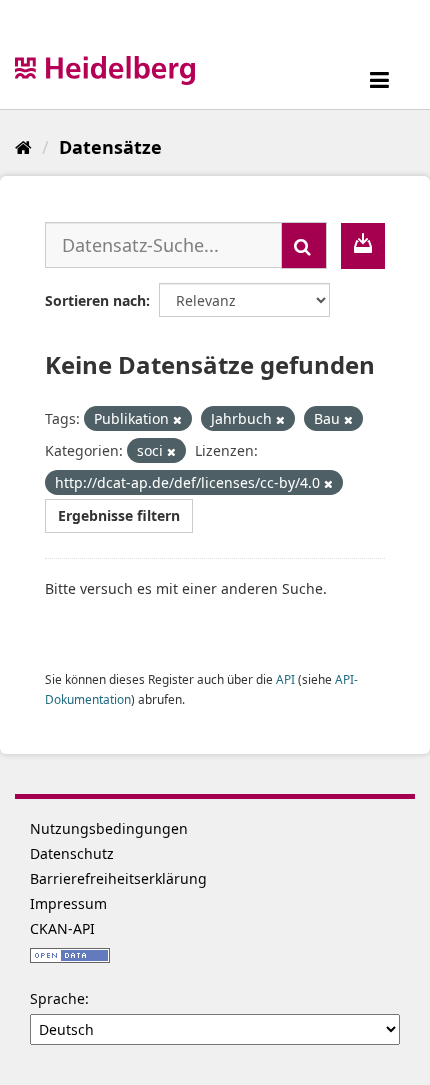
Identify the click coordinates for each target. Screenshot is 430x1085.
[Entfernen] (177, 419)
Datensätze (110, 147)
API (285, 679)
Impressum (68, 903)
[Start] (23, 147)
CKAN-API (62, 928)
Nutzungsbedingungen (109, 828)
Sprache (57, 998)
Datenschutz (72, 853)
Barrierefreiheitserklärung (118, 878)
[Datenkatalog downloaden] (363, 246)
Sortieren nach (95, 300)
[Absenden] (304, 245)
